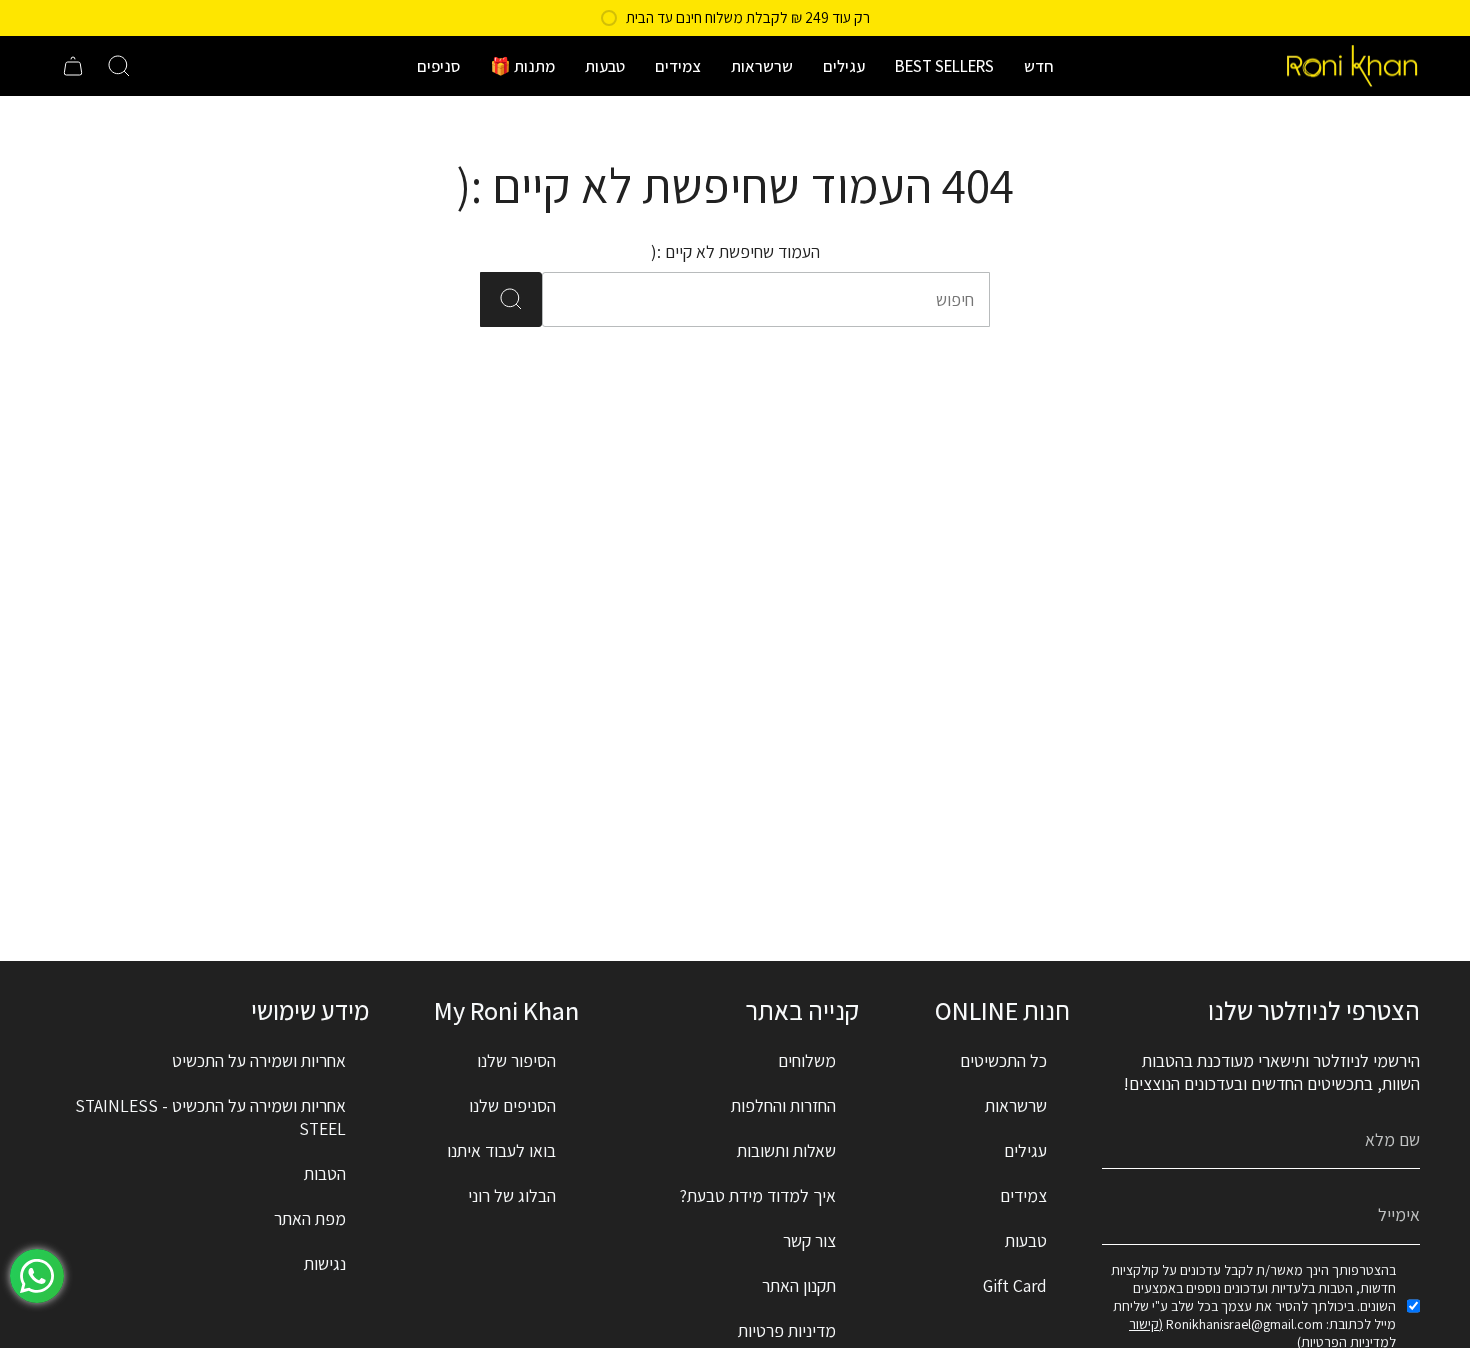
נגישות (325, 1263)
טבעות (1026, 1240)
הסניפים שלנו (512, 1105)
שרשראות (1016, 1105)
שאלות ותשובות (786, 1150)
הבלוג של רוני (512, 1195)
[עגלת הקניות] (73, 66)
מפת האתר (310, 1218)
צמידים (1023, 1195)
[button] (1039, 66)
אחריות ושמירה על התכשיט (259, 1060)
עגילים (1025, 1150)
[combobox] (793, 299)
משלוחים (807, 1060)
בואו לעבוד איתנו (501, 1150)
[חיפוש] (511, 299)
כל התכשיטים (1003, 1060)
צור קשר (809, 1240)
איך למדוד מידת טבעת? (758, 1195)
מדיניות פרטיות (787, 1330)
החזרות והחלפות (783, 1105)
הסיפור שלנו (516, 1060)
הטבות (325, 1173)
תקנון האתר (799, 1285)
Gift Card (1015, 1285)
